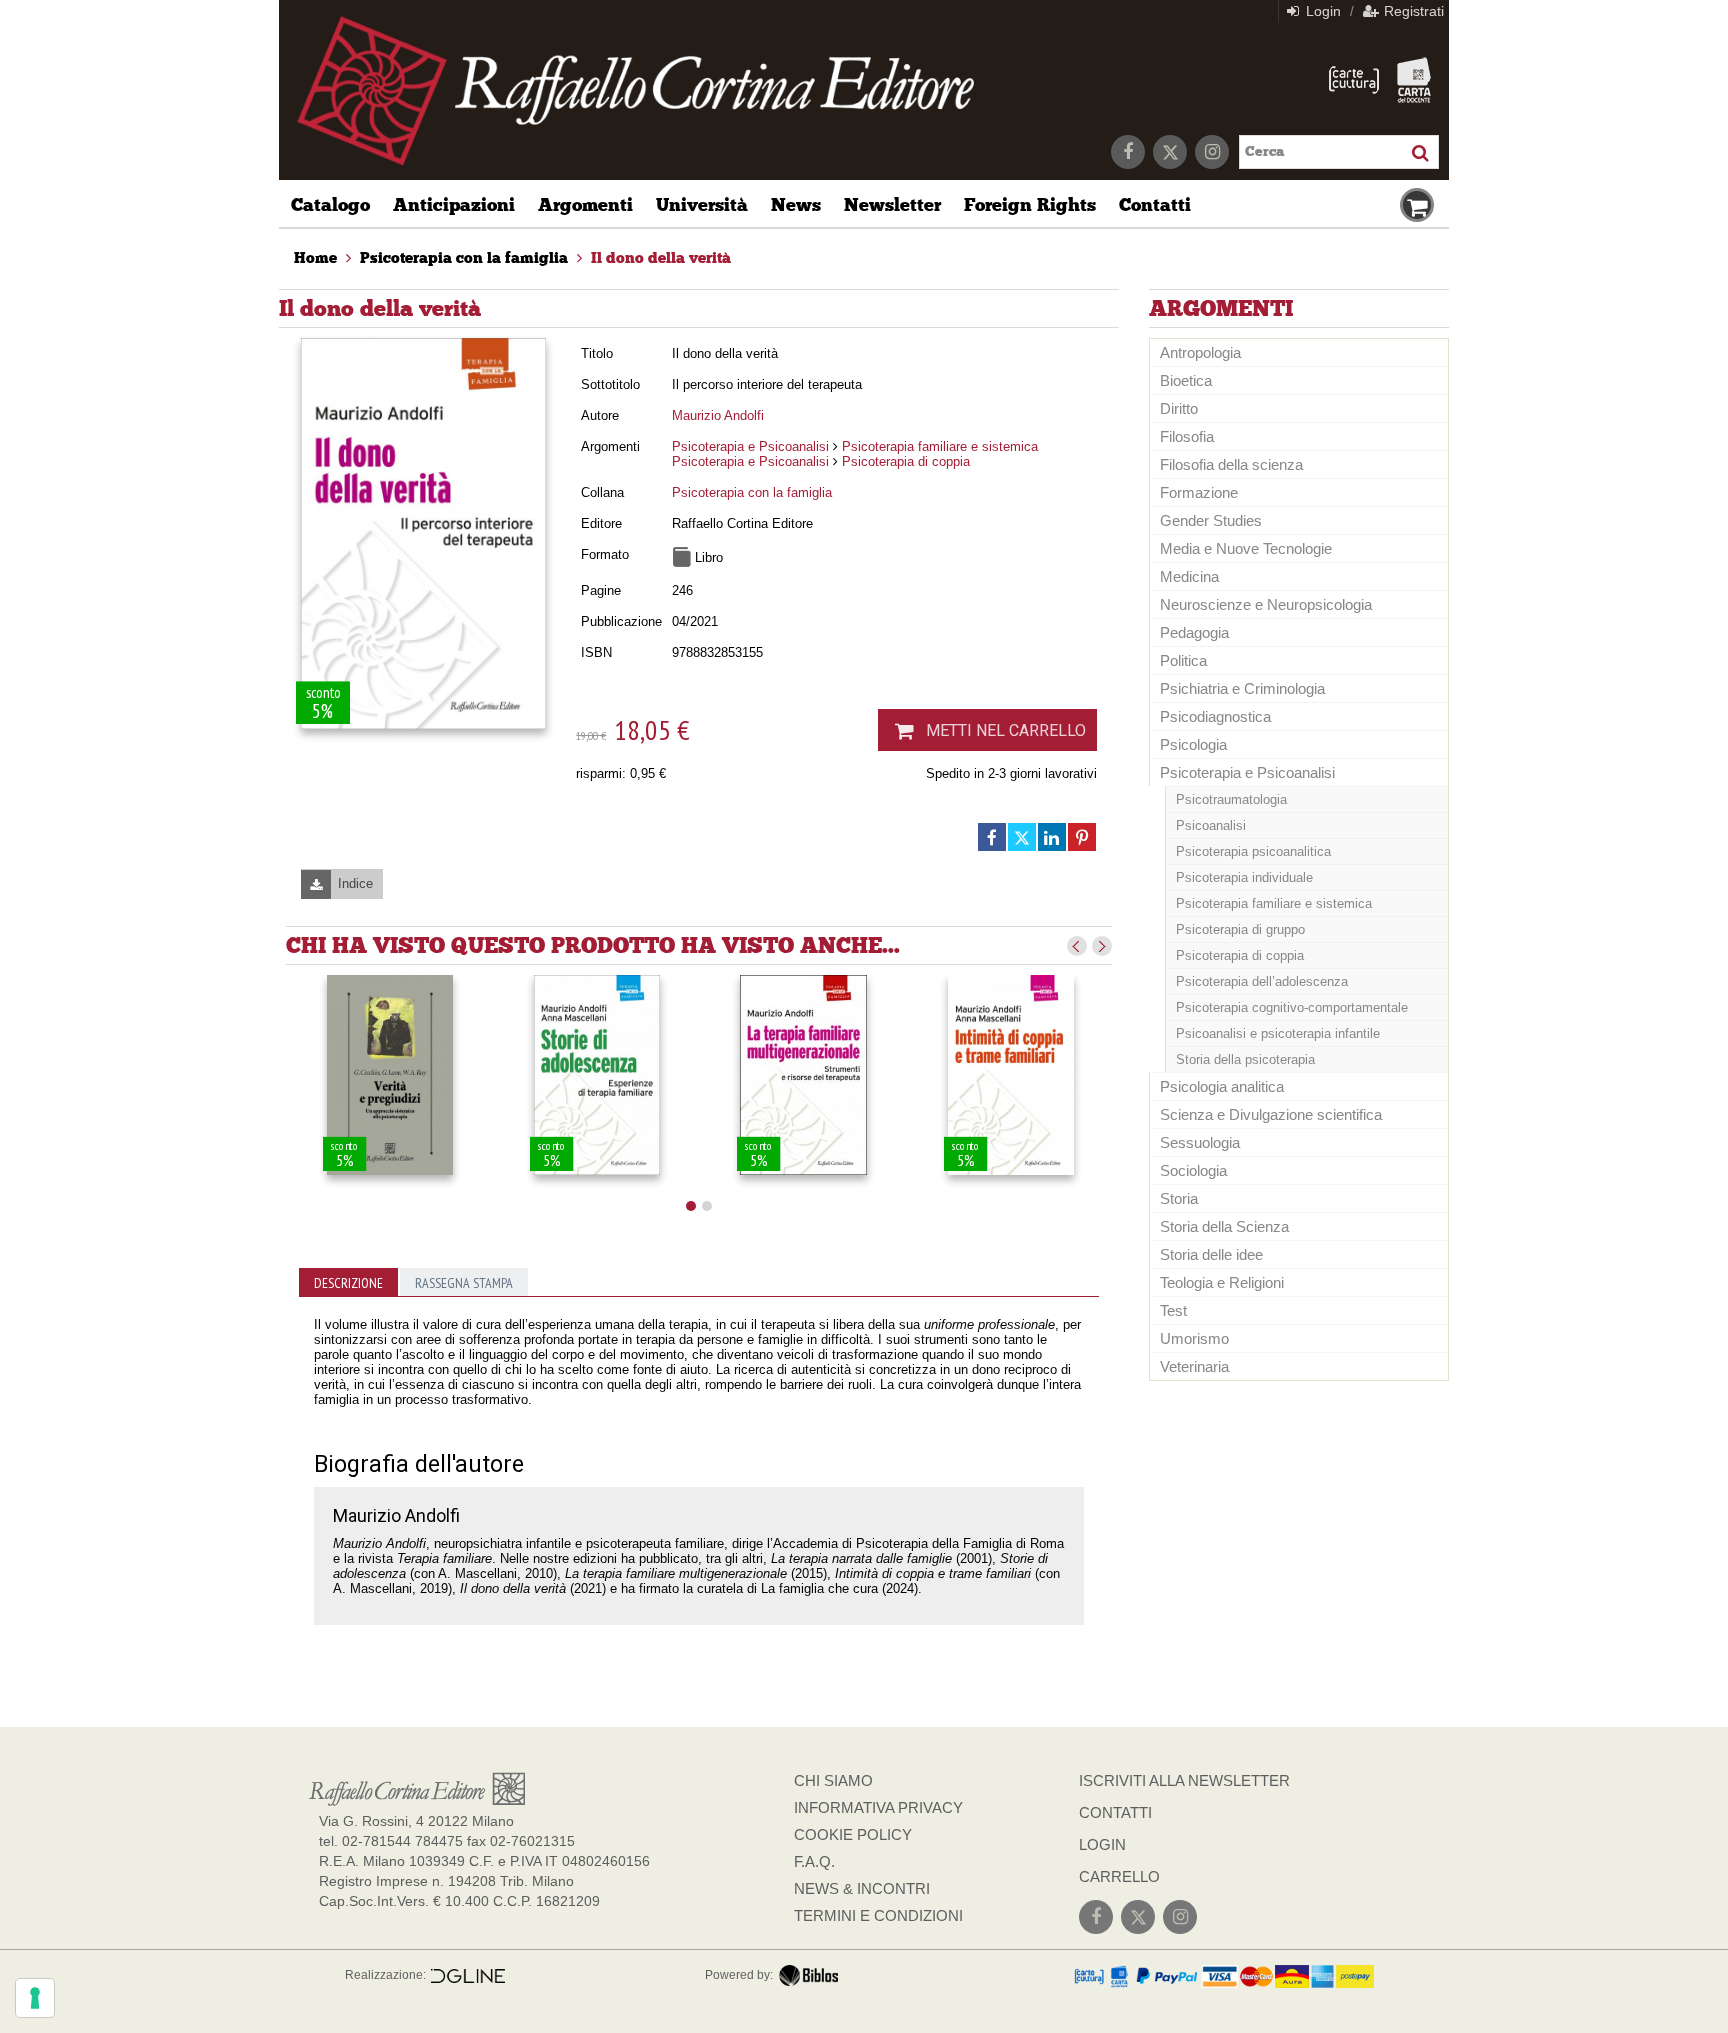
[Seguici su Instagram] (1212, 152)
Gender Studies (1211, 520)
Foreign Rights (1030, 205)
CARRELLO (1119, 1876)
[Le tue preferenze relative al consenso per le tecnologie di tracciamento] (35, 1998)
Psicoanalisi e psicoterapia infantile (1278, 1033)
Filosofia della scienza (1231, 464)
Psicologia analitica (1222, 1086)
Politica (1183, 660)
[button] (691, 1206)
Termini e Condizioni (878, 1915)
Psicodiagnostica (1215, 716)
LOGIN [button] (1102, 1844)
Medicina (1189, 576)
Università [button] (702, 205)
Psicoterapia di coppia (906, 461)
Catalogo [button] (330, 205)
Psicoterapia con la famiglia (752, 492)
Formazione (1199, 492)
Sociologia (1193, 1170)
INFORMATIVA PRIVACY (878, 1807)
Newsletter (892, 205)
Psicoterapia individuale (1244, 877)
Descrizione (348, 1283)
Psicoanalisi (1211, 825)
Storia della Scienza (1224, 1226)
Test (1173, 1310)
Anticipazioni (454, 205)
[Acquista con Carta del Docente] (1414, 80)
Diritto (1179, 408)
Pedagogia (1194, 632)
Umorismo (1194, 1338)
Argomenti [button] (585, 205)
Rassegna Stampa (464, 1283)
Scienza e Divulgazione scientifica (1271, 1114)
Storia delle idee (1211, 1254)
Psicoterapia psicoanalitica (1253, 851)
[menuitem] (315, 258)
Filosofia (1187, 436)
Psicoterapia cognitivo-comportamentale (1292, 1007)
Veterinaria (1194, 1366)
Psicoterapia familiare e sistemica (940, 446)
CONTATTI (1115, 1812)
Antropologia (1200, 352)
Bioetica (1186, 380)
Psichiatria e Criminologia (1242, 688)
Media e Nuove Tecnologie (1246, 548)
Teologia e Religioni (1222, 1282)
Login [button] (1321, 11)
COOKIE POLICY (853, 1834)
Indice (355, 883)
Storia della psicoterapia (1245, 1059)
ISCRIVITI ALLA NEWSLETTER (1184, 1780)
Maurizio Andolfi (718, 415)
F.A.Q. (814, 1861)
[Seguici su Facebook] (1128, 152)
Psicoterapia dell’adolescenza (1262, 981)
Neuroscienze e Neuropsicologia (1266, 604)
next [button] (1102, 946)
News (796, 205)
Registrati (1412, 11)
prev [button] (1077, 946)
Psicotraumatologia (1231, 799)
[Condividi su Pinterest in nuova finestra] (1082, 837)
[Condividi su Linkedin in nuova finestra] (1052, 837)
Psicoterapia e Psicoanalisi (750, 446)
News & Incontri (862, 1888)
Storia (1179, 1198)
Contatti (1155, 205)
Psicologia (1193, 744)
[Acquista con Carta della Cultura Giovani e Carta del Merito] (1354, 80)
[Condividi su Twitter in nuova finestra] (1022, 837)
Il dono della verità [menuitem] (661, 258)
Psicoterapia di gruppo (1240, 929)
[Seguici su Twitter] (1170, 152)
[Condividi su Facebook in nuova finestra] (992, 837)
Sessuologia (1200, 1142)
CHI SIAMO (833, 1780)
